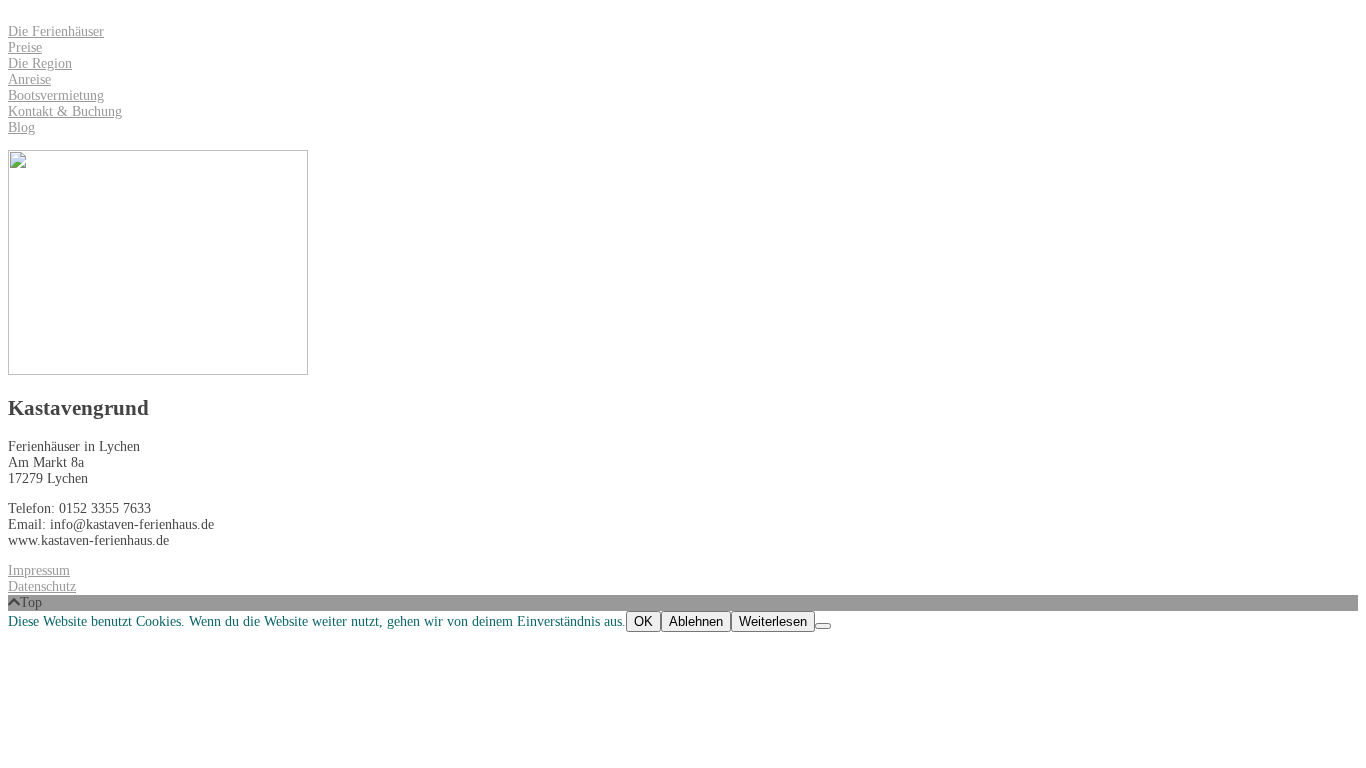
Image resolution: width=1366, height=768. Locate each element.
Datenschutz (42, 586)
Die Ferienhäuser (56, 31)
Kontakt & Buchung (65, 111)
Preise (25, 47)
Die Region (40, 63)
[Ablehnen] (823, 626)
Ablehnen (696, 621)
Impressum (39, 570)
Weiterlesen (773, 621)
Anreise (29, 79)
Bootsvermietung (56, 95)
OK (643, 621)
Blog (21, 127)
